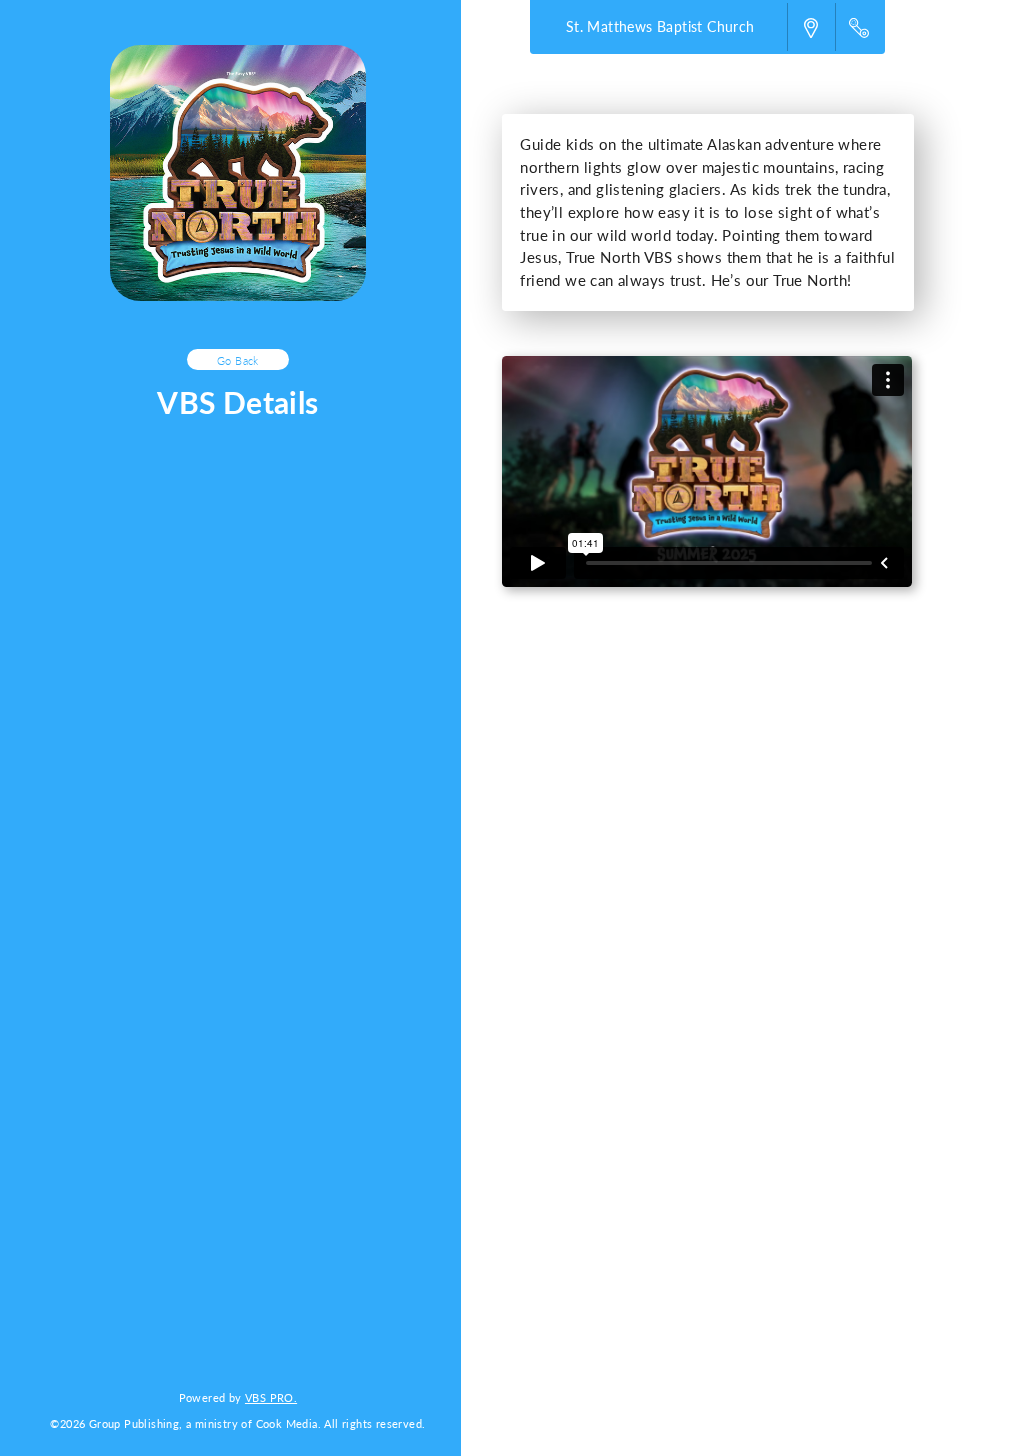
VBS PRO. (271, 1397)
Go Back (238, 360)
